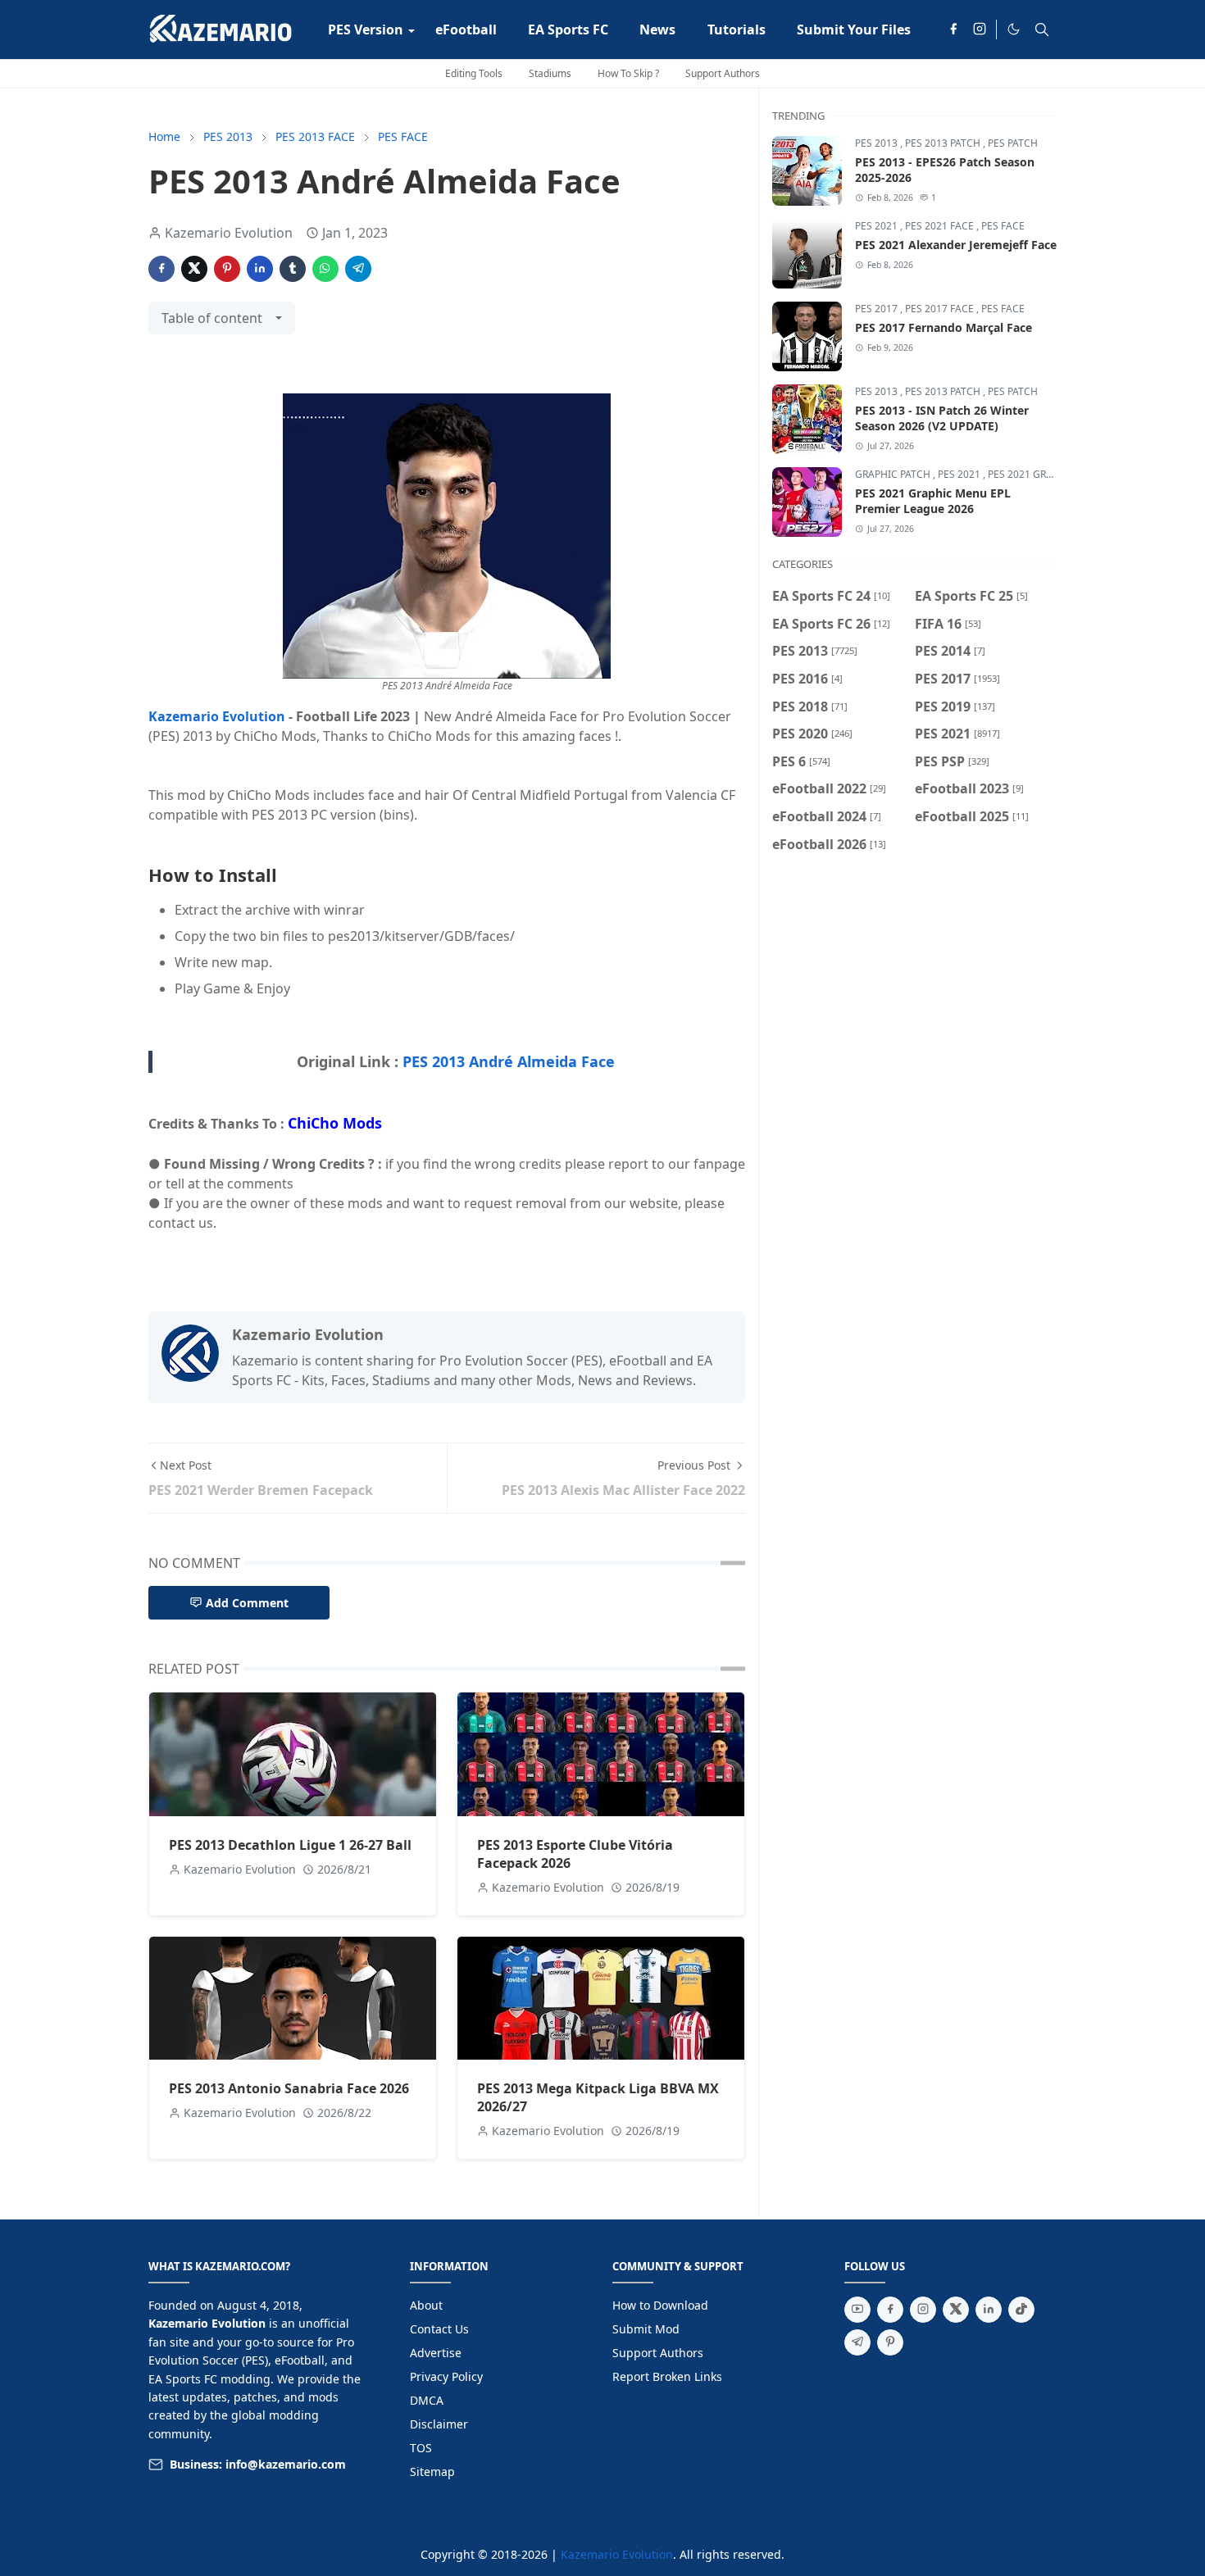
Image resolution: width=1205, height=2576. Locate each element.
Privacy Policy (446, 2376)
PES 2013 (878, 143)
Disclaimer (439, 2424)
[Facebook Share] (161, 269)
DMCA (427, 2400)
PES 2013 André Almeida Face (509, 1061)
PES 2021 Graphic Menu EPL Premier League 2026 (933, 501)
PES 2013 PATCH (944, 143)
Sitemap (432, 2472)
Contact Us (439, 2329)
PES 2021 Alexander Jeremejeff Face (956, 245)
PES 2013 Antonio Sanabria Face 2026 (289, 2088)
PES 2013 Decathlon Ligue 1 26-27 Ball (290, 1845)
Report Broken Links (667, 2376)
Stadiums (550, 73)
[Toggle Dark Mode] (1014, 29)
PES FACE (1003, 226)
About (426, 2305)
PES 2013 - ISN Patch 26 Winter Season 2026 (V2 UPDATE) (942, 418)
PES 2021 (878, 226)
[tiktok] (1021, 2310)
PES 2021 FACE (941, 226)
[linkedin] (989, 2310)
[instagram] (980, 30)
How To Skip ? (628, 73)
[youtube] (857, 2310)
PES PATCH (1013, 143)
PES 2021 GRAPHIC (1032, 474)
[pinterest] (890, 2342)
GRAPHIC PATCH (894, 474)
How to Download (660, 2305)
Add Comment (247, 1603)
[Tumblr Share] (293, 269)
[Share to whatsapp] (325, 269)
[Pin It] (227, 269)
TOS (421, 2448)
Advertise (436, 2353)
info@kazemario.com (286, 2464)
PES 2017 (878, 309)
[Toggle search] (1042, 30)
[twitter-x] (956, 2310)
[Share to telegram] (358, 269)
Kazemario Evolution (217, 716)
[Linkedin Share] (260, 269)
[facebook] (953, 30)
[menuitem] (366, 30)
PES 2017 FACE (941, 309)
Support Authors (723, 73)
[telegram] (857, 2342)
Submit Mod (646, 2329)
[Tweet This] (194, 269)
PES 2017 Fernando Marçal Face (944, 327)
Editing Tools (474, 73)
